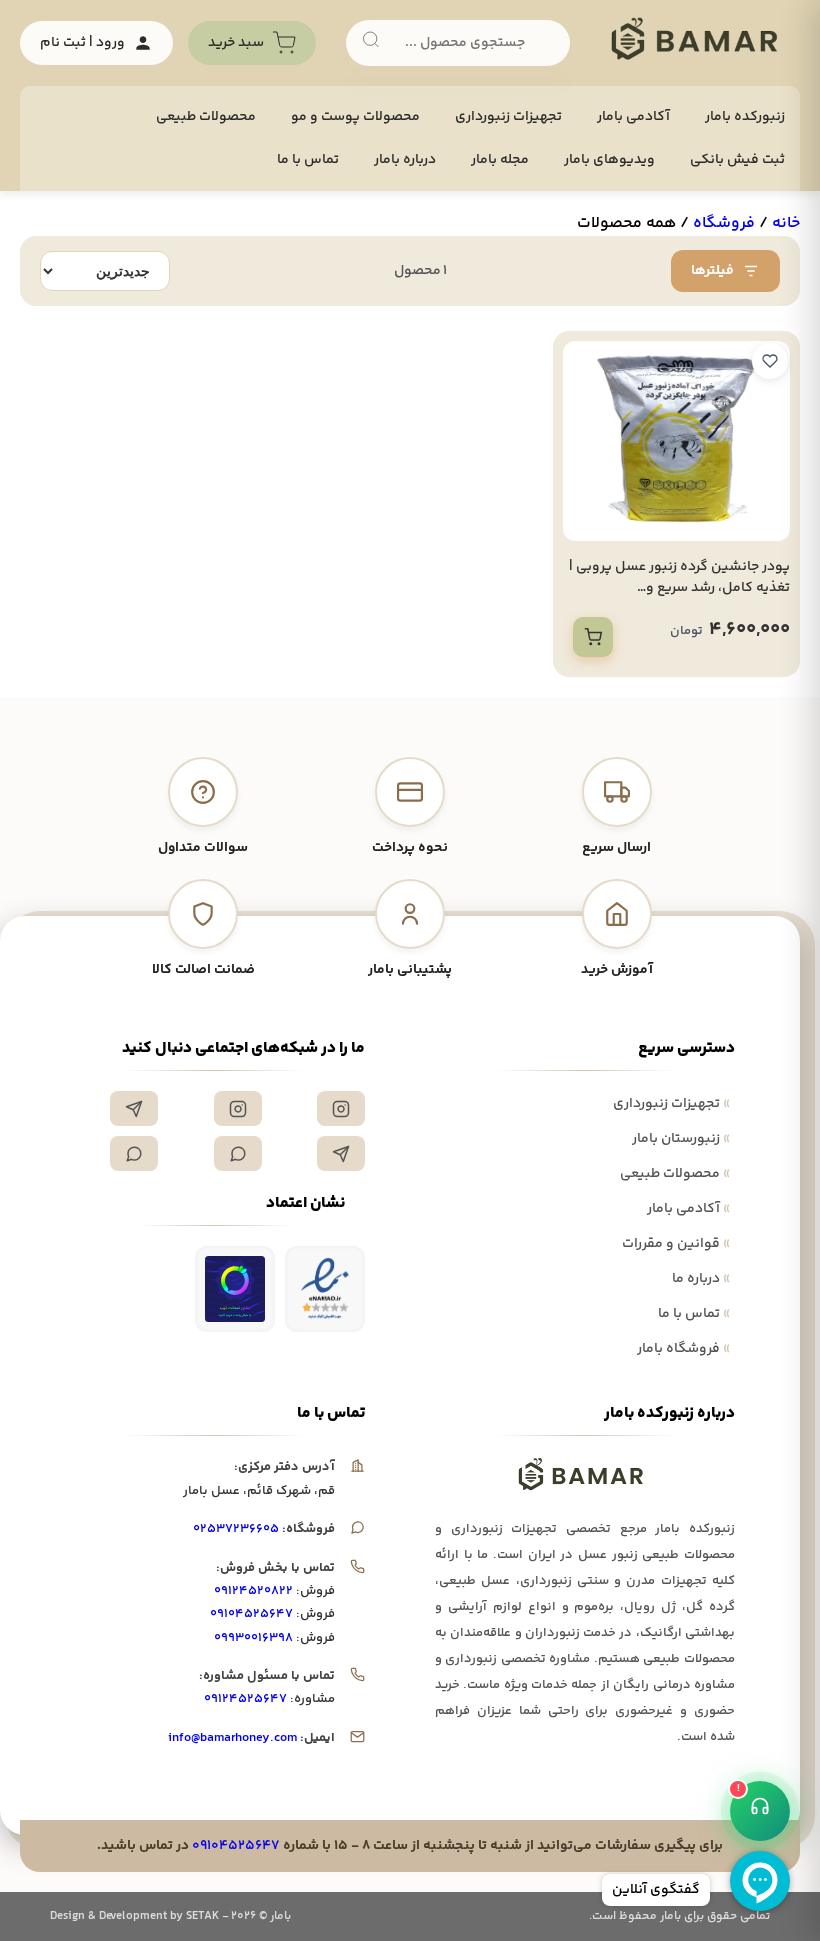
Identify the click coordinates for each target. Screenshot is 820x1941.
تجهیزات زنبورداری (671, 1104)
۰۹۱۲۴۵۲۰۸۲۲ (253, 1591)
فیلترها (712, 271)
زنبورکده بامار (745, 117)
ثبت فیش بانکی (737, 160)
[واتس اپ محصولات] (134, 1153)
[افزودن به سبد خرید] (593, 637)
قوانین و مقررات (676, 1244)
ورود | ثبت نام (82, 43)
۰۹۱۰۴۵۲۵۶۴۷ (251, 1614)
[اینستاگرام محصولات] (238, 1108)
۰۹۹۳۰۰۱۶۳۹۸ (253, 1638)
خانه (786, 223)
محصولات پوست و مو (355, 117)
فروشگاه (724, 223)
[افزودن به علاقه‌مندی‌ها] (770, 361)
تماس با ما (308, 160)
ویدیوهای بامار (609, 160)
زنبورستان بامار (681, 1139)
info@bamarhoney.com (232, 1738)
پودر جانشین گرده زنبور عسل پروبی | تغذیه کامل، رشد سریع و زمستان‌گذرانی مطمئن (679, 588)
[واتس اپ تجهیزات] (238, 1153)
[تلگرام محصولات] (341, 1153)
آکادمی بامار (633, 117)
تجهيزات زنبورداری (508, 117)
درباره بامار (405, 160)
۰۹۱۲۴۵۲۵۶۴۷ (245, 1699)
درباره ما (701, 1279)
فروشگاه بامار (683, 1349)
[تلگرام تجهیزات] (134, 1108)
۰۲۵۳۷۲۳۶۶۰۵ (236, 1529)
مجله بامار (500, 160)
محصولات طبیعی (206, 117)
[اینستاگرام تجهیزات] (341, 1108)
